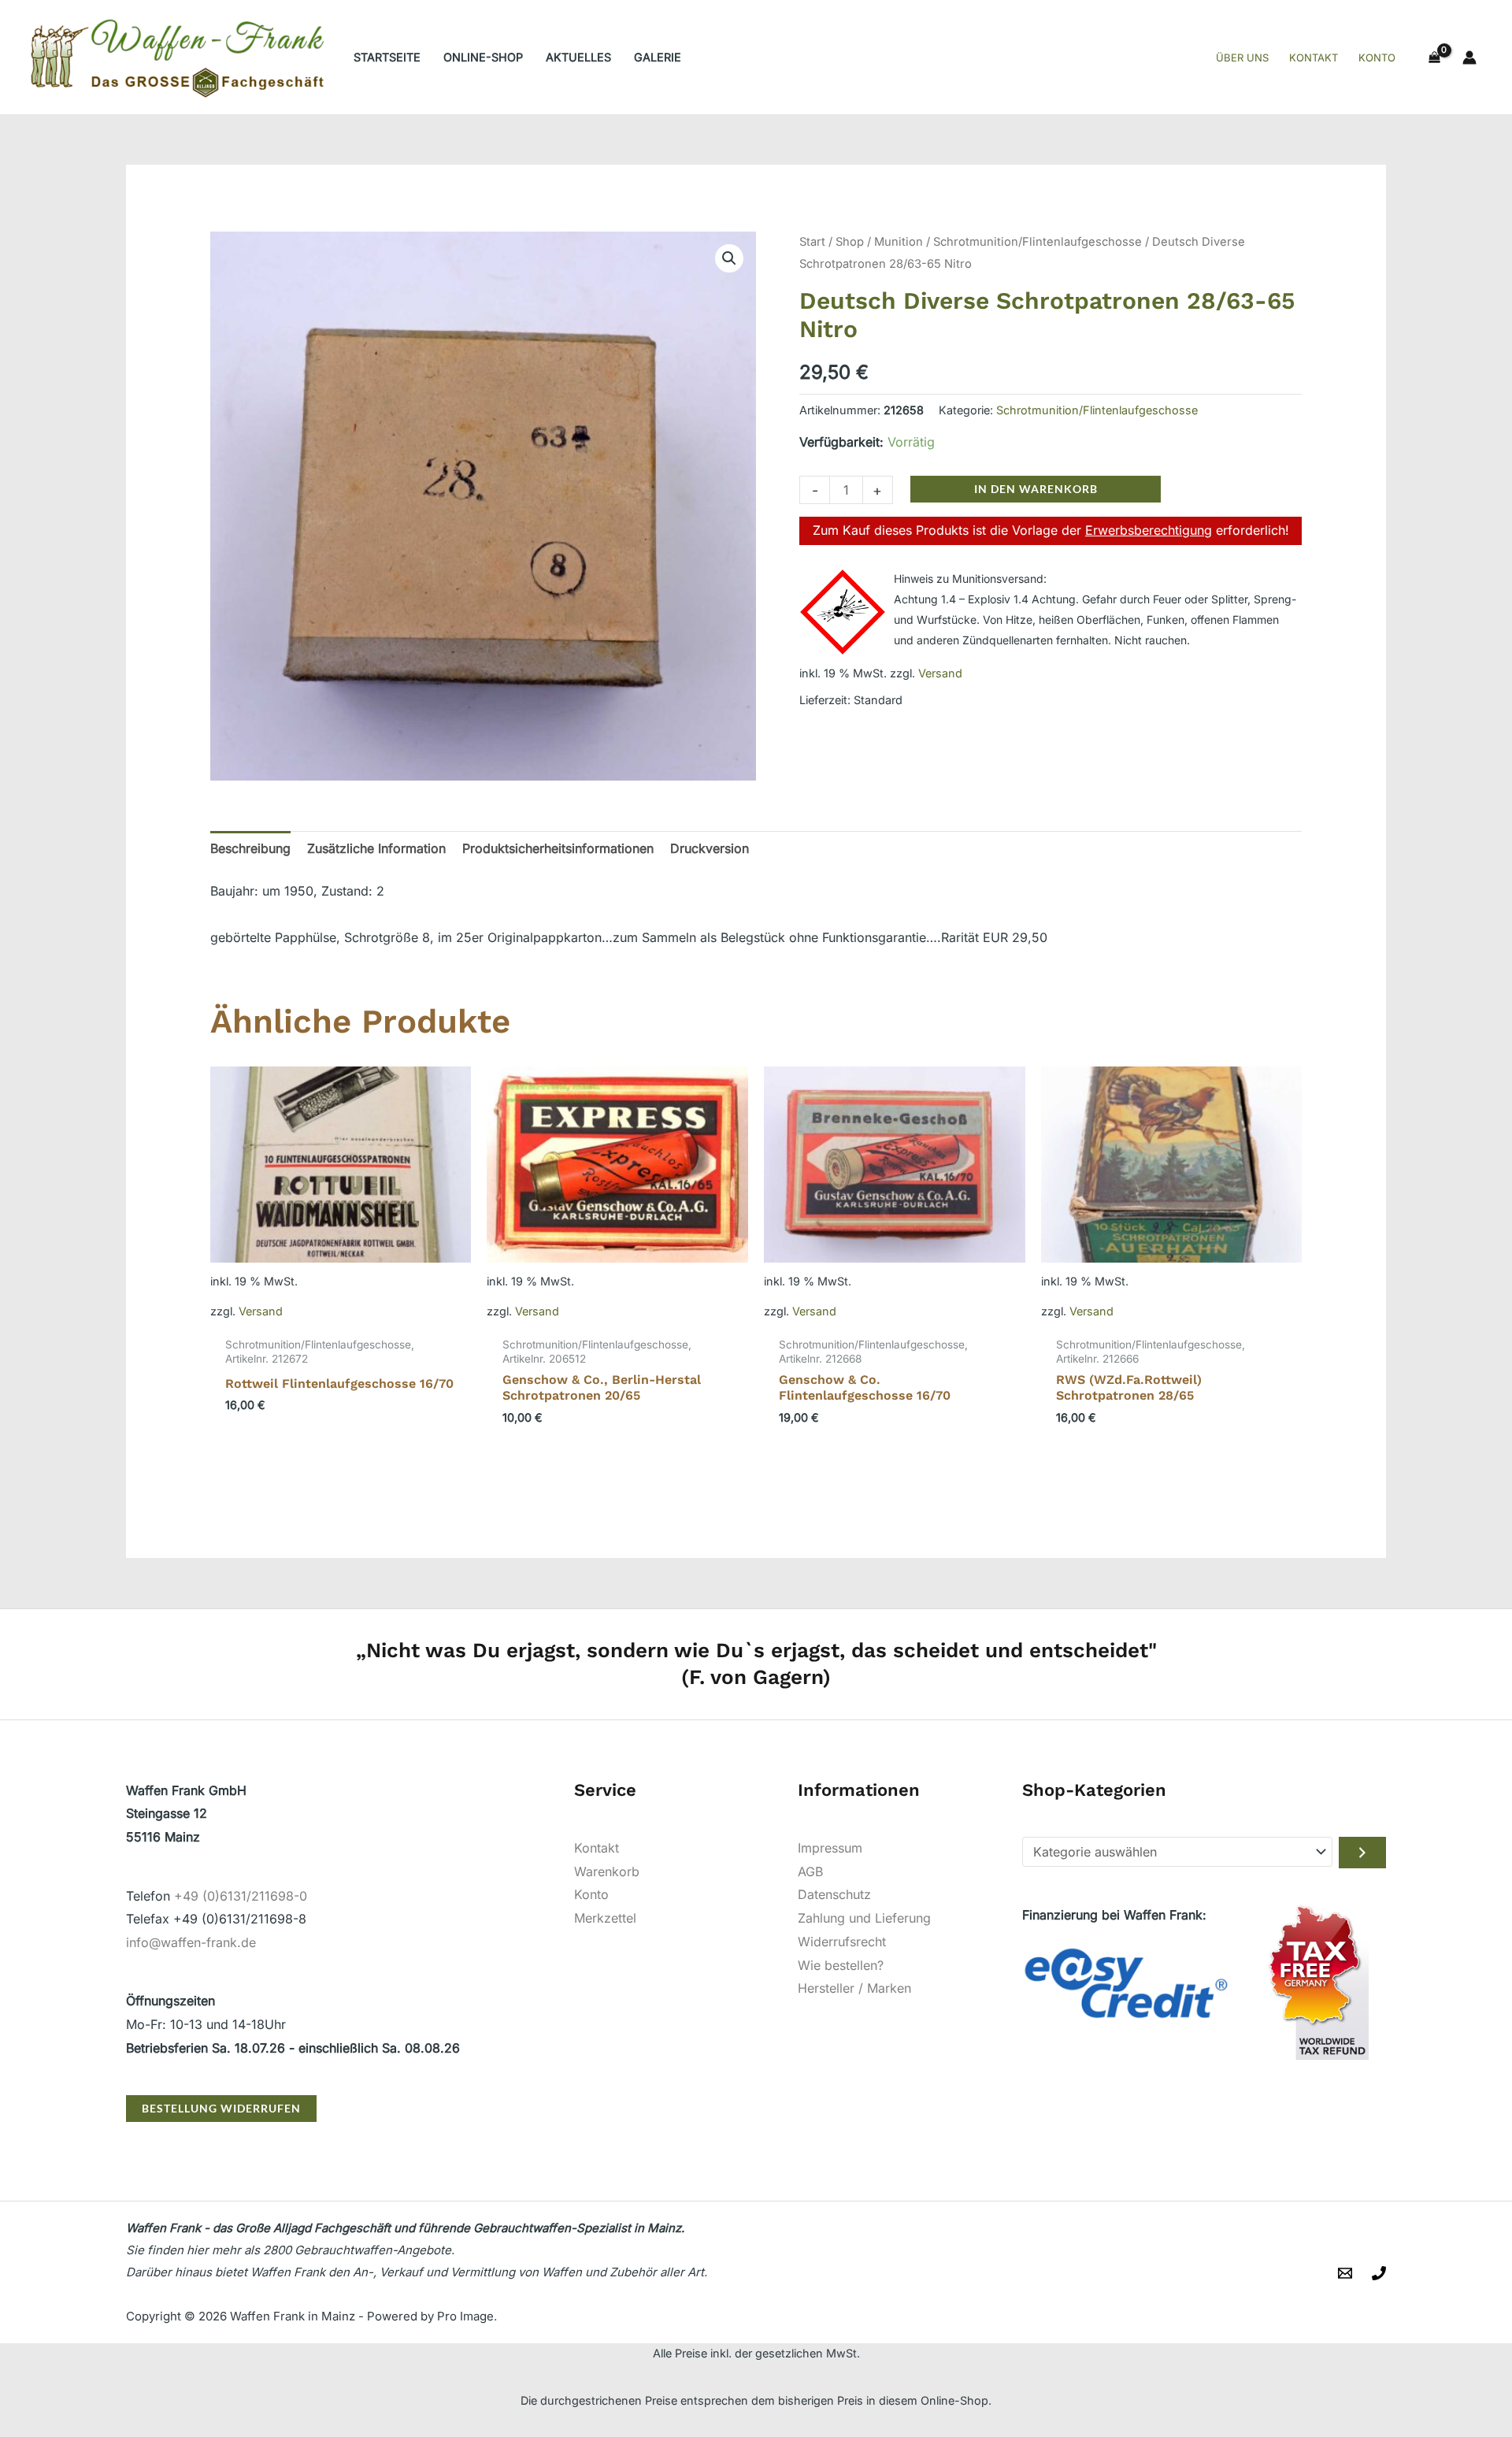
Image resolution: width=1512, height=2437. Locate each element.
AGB (810, 1871)
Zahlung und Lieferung (864, 1918)
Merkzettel (605, 1918)
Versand (940, 673)
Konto (591, 1894)
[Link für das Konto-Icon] (1469, 57)
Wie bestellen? (841, 1965)
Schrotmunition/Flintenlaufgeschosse (1038, 242)
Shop (850, 242)
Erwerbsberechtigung (1149, 530)
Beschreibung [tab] (250, 848)
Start (812, 242)
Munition (899, 242)
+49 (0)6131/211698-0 (241, 1896)
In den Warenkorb (1036, 489)
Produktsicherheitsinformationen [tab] (558, 848)
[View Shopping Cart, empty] (1434, 57)
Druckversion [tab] (710, 848)
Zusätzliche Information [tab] (376, 848)
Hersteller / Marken (854, 1988)
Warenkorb (607, 1871)
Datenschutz (834, 1894)
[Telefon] (1379, 2273)
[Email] (1345, 2273)
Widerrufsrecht (842, 1942)
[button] (729, 258)
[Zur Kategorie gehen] (1362, 1853)
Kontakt (597, 1848)
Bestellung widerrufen (221, 2108)
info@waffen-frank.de (191, 1942)
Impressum (830, 1848)
